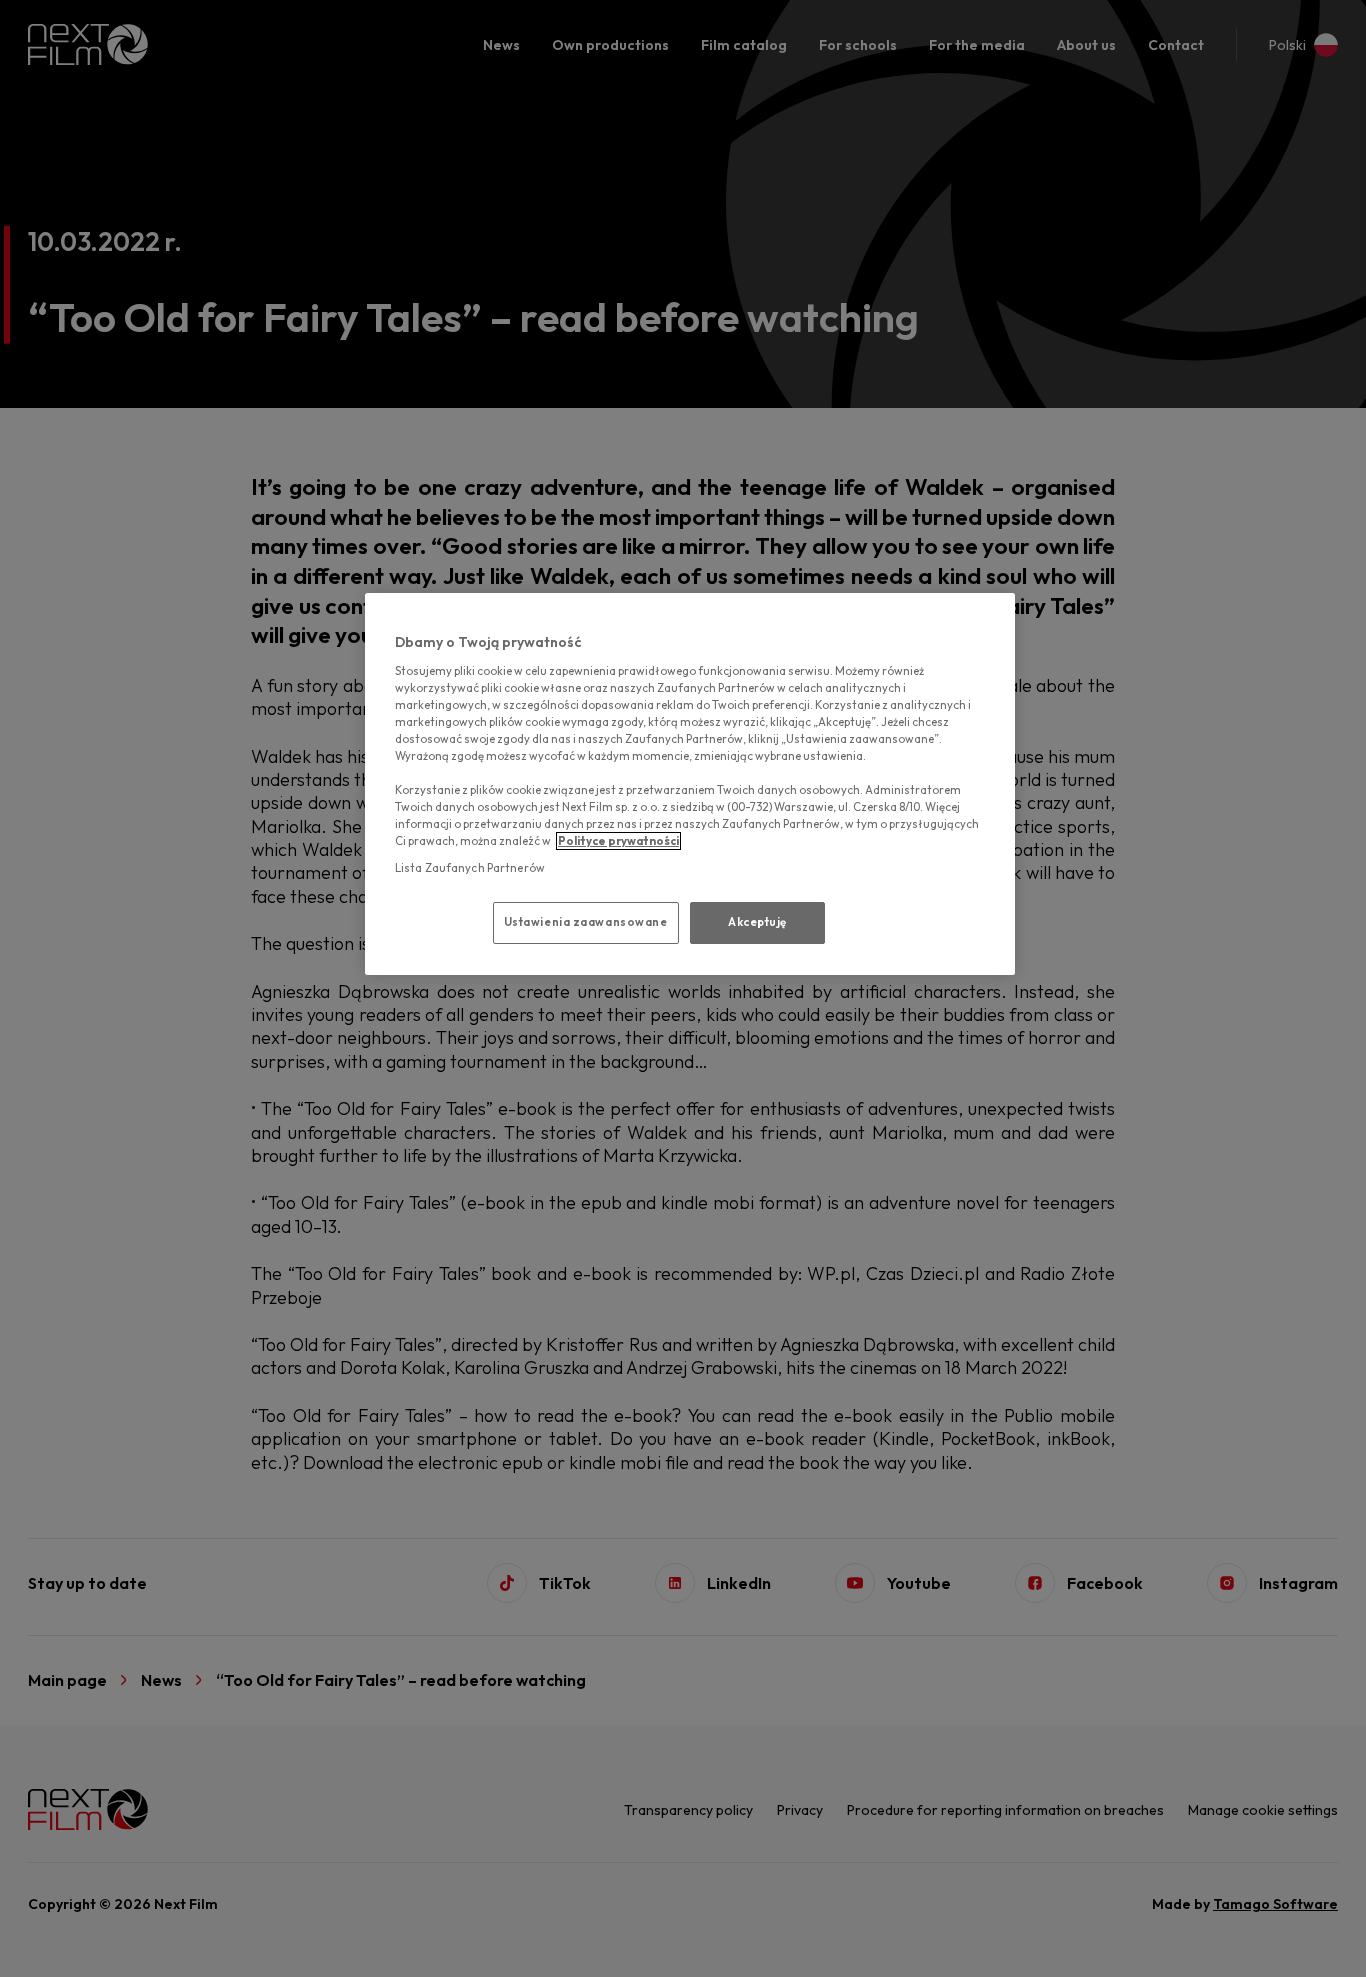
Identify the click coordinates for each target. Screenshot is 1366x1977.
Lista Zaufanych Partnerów (470, 868)
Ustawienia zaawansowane (586, 922)
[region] (690, 784)
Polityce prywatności (618, 841)
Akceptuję (757, 922)
